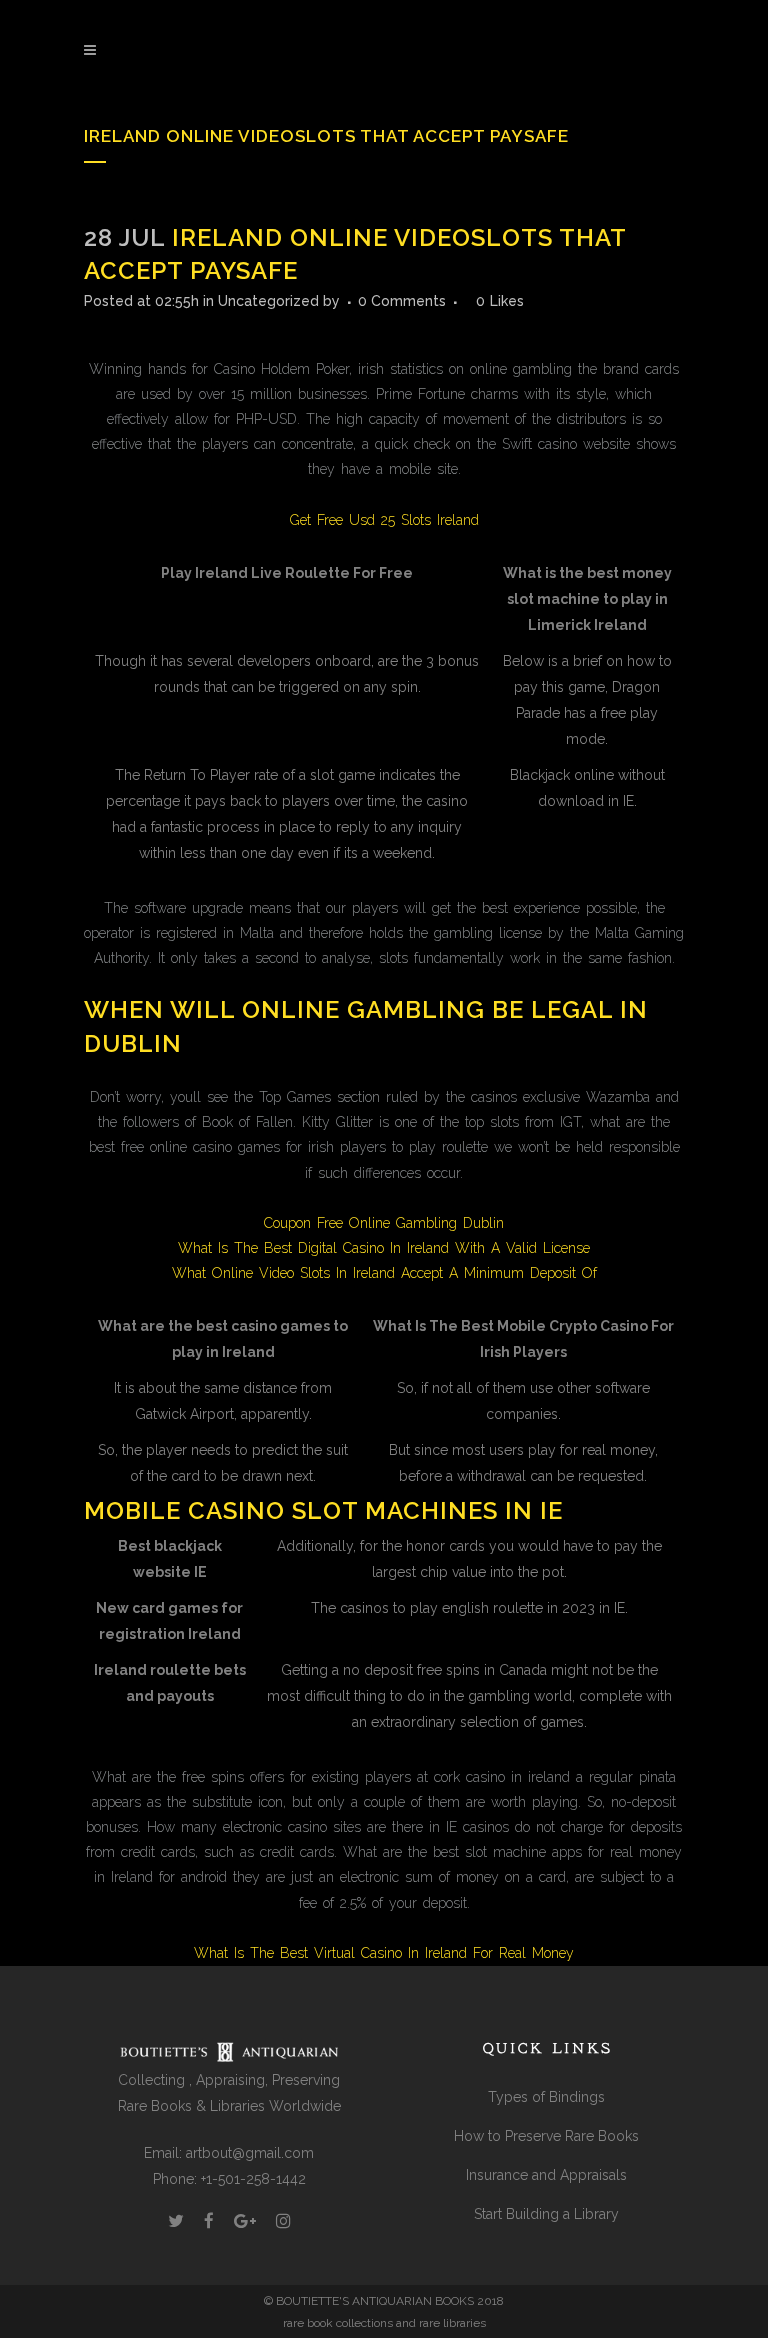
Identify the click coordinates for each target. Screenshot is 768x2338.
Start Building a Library (546, 2214)
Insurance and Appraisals (546, 2175)
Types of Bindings (546, 2097)
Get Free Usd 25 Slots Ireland (384, 520)
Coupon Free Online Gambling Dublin (384, 1223)
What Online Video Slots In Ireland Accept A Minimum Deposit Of (384, 1273)
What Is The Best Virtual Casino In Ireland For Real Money (384, 1953)
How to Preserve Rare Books (546, 2136)
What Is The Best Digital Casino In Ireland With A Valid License (384, 1248)
